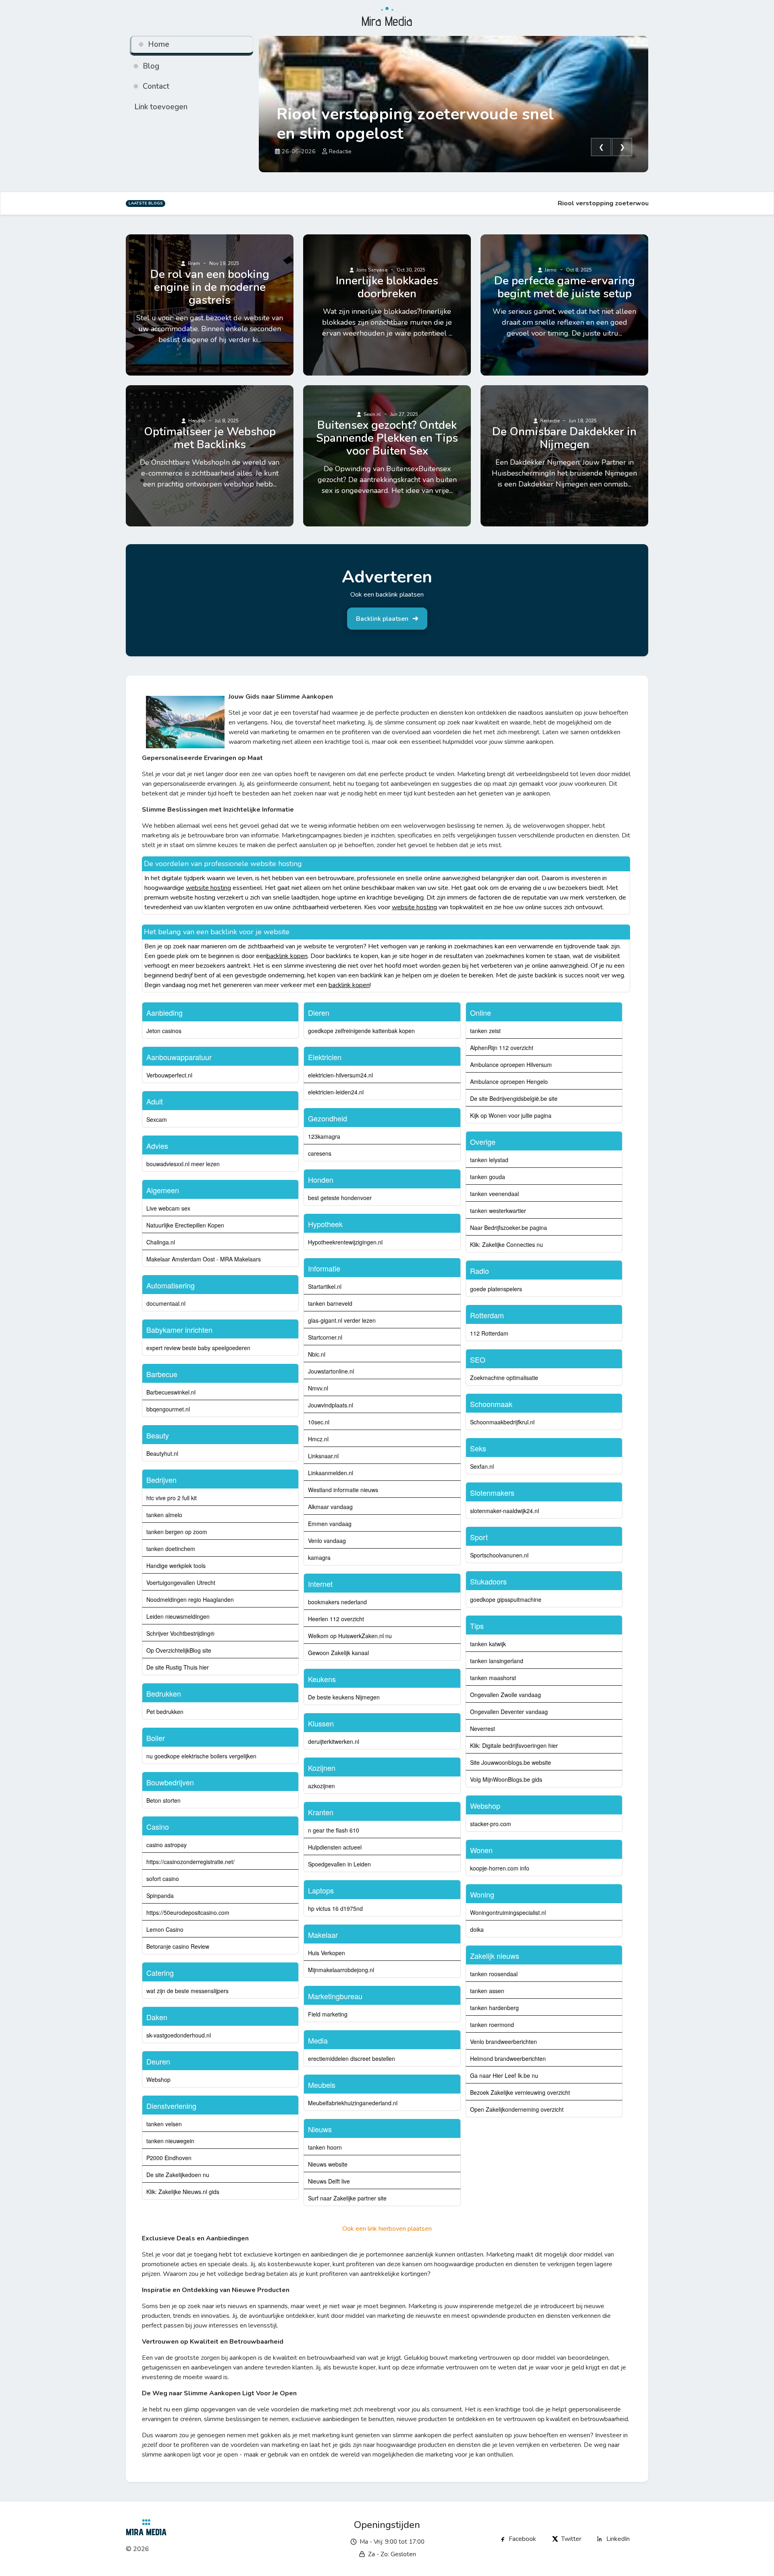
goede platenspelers (496, 1289)
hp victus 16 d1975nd (335, 1908)
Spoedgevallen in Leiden (339, 1864)
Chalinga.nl (161, 1242)
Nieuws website (328, 2164)
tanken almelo (164, 1515)
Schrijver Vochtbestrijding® (180, 1633)
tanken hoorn (325, 2147)
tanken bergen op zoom (177, 1532)
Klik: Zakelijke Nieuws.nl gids (183, 2192)
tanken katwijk (488, 1644)
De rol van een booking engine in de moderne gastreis (210, 287)
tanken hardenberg (494, 2008)
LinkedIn (618, 2539)
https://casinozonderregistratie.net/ (190, 1862)
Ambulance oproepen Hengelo (509, 1081)
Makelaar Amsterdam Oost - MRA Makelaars (204, 1259)
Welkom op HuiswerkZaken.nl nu (350, 1636)
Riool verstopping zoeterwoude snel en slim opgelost (415, 124)
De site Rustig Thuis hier (178, 1667)
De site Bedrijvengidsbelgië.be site (514, 1098)
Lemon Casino (165, 1929)
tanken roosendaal (494, 1974)
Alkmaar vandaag (330, 1507)
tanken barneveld (330, 1303)
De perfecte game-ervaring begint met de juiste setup (565, 287)
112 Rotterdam (489, 1333)
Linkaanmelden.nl (331, 1473)
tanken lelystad (489, 1160)
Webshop (158, 2079)
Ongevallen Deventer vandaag (509, 1712)
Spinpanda (160, 1895)
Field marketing (328, 2014)
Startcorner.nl (325, 1337)
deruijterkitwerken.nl (334, 1741)
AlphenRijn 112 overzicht (502, 1048)
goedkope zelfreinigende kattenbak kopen (361, 1031)
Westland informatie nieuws (343, 1490)
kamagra (319, 1557)
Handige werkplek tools (176, 1566)
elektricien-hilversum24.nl (340, 1075)
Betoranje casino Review (178, 1946)
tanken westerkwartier (498, 1211)
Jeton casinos (164, 1031)
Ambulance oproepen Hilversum (511, 1065)
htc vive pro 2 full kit (172, 1498)
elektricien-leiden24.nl (336, 1092)
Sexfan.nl (482, 1466)
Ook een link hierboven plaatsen (387, 2229)
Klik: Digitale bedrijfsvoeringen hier (514, 1745)
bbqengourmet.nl (168, 1409)
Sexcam (157, 1119)
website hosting (208, 888)
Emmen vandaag (330, 1524)
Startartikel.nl (325, 1286)
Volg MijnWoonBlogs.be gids (506, 1779)
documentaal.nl (166, 1303)
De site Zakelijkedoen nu (178, 2175)
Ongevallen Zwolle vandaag (506, 1695)
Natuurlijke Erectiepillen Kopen (185, 1225)
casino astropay (166, 1845)
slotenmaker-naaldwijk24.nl (505, 1511)
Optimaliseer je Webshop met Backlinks (210, 438)
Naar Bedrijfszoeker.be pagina (509, 1227)
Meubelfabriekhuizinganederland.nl (353, 2103)
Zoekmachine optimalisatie (504, 1378)
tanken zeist (485, 1031)
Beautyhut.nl (162, 1453)
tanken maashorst (493, 1678)
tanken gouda (488, 1177)
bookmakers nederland (337, 1602)
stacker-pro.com (491, 1824)
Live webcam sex (168, 1208)
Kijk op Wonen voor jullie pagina (511, 1115)
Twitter (571, 2539)
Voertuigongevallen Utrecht (181, 1582)
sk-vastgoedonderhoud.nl (179, 2035)
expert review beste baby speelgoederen (198, 1348)
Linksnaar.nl (323, 1456)
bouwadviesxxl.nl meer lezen (183, 1164)
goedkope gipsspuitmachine (506, 1599)
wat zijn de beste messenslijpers (187, 1991)
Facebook (522, 2539)
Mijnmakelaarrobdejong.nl (341, 1970)
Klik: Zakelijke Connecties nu (507, 1244)
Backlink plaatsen (382, 619)
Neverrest (483, 1728)
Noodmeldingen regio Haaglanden (190, 1599)
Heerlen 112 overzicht (336, 1619)
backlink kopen (287, 956)
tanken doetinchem (171, 1549)
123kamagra (324, 1136)
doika (477, 1929)
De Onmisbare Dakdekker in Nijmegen (564, 438)
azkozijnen (321, 1786)
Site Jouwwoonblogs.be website (511, 1762)
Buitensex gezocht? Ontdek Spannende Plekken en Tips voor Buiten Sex (387, 438)
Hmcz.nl (318, 1439)
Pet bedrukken (165, 1712)
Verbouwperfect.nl (169, 1075)
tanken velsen (164, 2124)
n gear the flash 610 (334, 1830)
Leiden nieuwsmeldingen (178, 1616)
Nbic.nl (317, 1354)
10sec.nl (319, 1422)
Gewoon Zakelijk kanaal (338, 1653)
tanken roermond (492, 2025)
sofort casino (163, 1879)
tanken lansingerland (497, 1661)
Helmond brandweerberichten (508, 2058)
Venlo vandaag (327, 1541)
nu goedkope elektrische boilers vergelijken (201, 1756)
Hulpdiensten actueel (335, 1847)
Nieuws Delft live (329, 2181)
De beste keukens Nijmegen (344, 1697)
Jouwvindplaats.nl (331, 1405)
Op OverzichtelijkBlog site (179, 1650)
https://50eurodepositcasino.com (188, 1912)
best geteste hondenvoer (340, 1198)
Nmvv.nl (318, 1388)
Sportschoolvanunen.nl (499, 1555)
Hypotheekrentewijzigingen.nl (345, 1242)
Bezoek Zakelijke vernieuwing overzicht (520, 2092)
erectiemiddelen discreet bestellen (352, 2058)
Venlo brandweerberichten (504, 2042)
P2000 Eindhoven (169, 2158)
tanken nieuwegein (170, 2141)
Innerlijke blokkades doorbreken (387, 287)
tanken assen (487, 1991)
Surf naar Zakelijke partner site (347, 2198)
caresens (320, 1153)
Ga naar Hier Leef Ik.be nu (504, 2075)
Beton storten (163, 1800)
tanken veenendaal (494, 1194)
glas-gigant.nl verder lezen (342, 1320)
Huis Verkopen (327, 1953)
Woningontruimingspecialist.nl (508, 1912)
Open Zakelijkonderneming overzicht (517, 2109)
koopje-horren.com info (500, 1868)
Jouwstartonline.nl (331, 1371)
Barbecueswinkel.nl (171, 1392)
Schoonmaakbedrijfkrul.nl (502, 1422)
